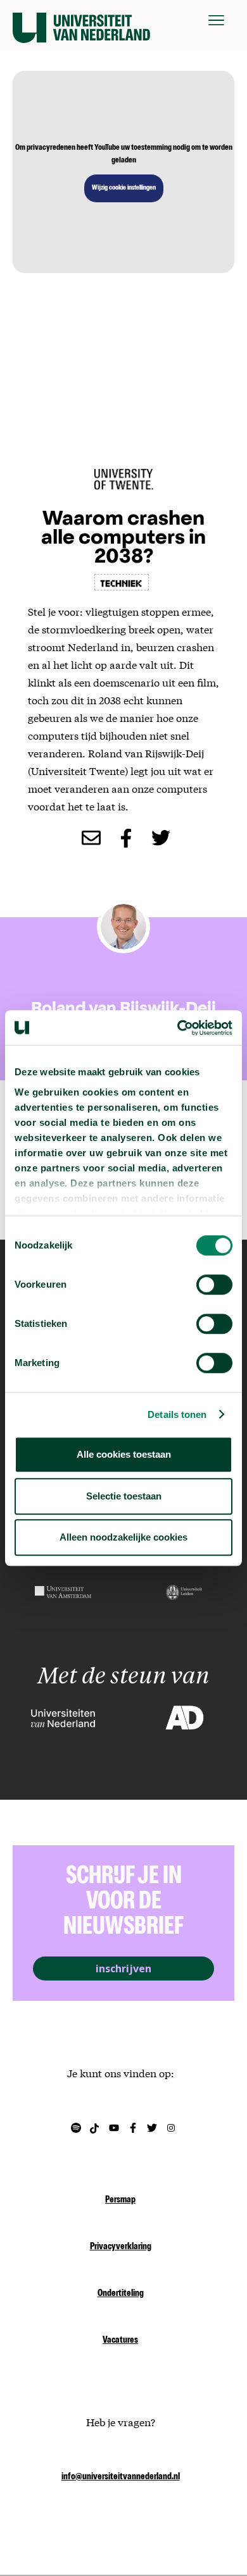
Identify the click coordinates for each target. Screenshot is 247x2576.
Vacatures (120, 2341)
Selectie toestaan (124, 1496)
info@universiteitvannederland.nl (121, 2477)
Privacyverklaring (121, 2247)
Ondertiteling (121, 2294)
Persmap (120, 2201)
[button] (216, 20)
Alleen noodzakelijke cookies (123, 1537)
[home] (81, 20)
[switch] (214, 1285)
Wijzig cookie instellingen (124, 188)
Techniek (122, 582)
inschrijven (123, 1969)
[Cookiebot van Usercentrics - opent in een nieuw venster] (178, 1028)
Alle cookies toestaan (124, 1454)
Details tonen (177, 1414)
